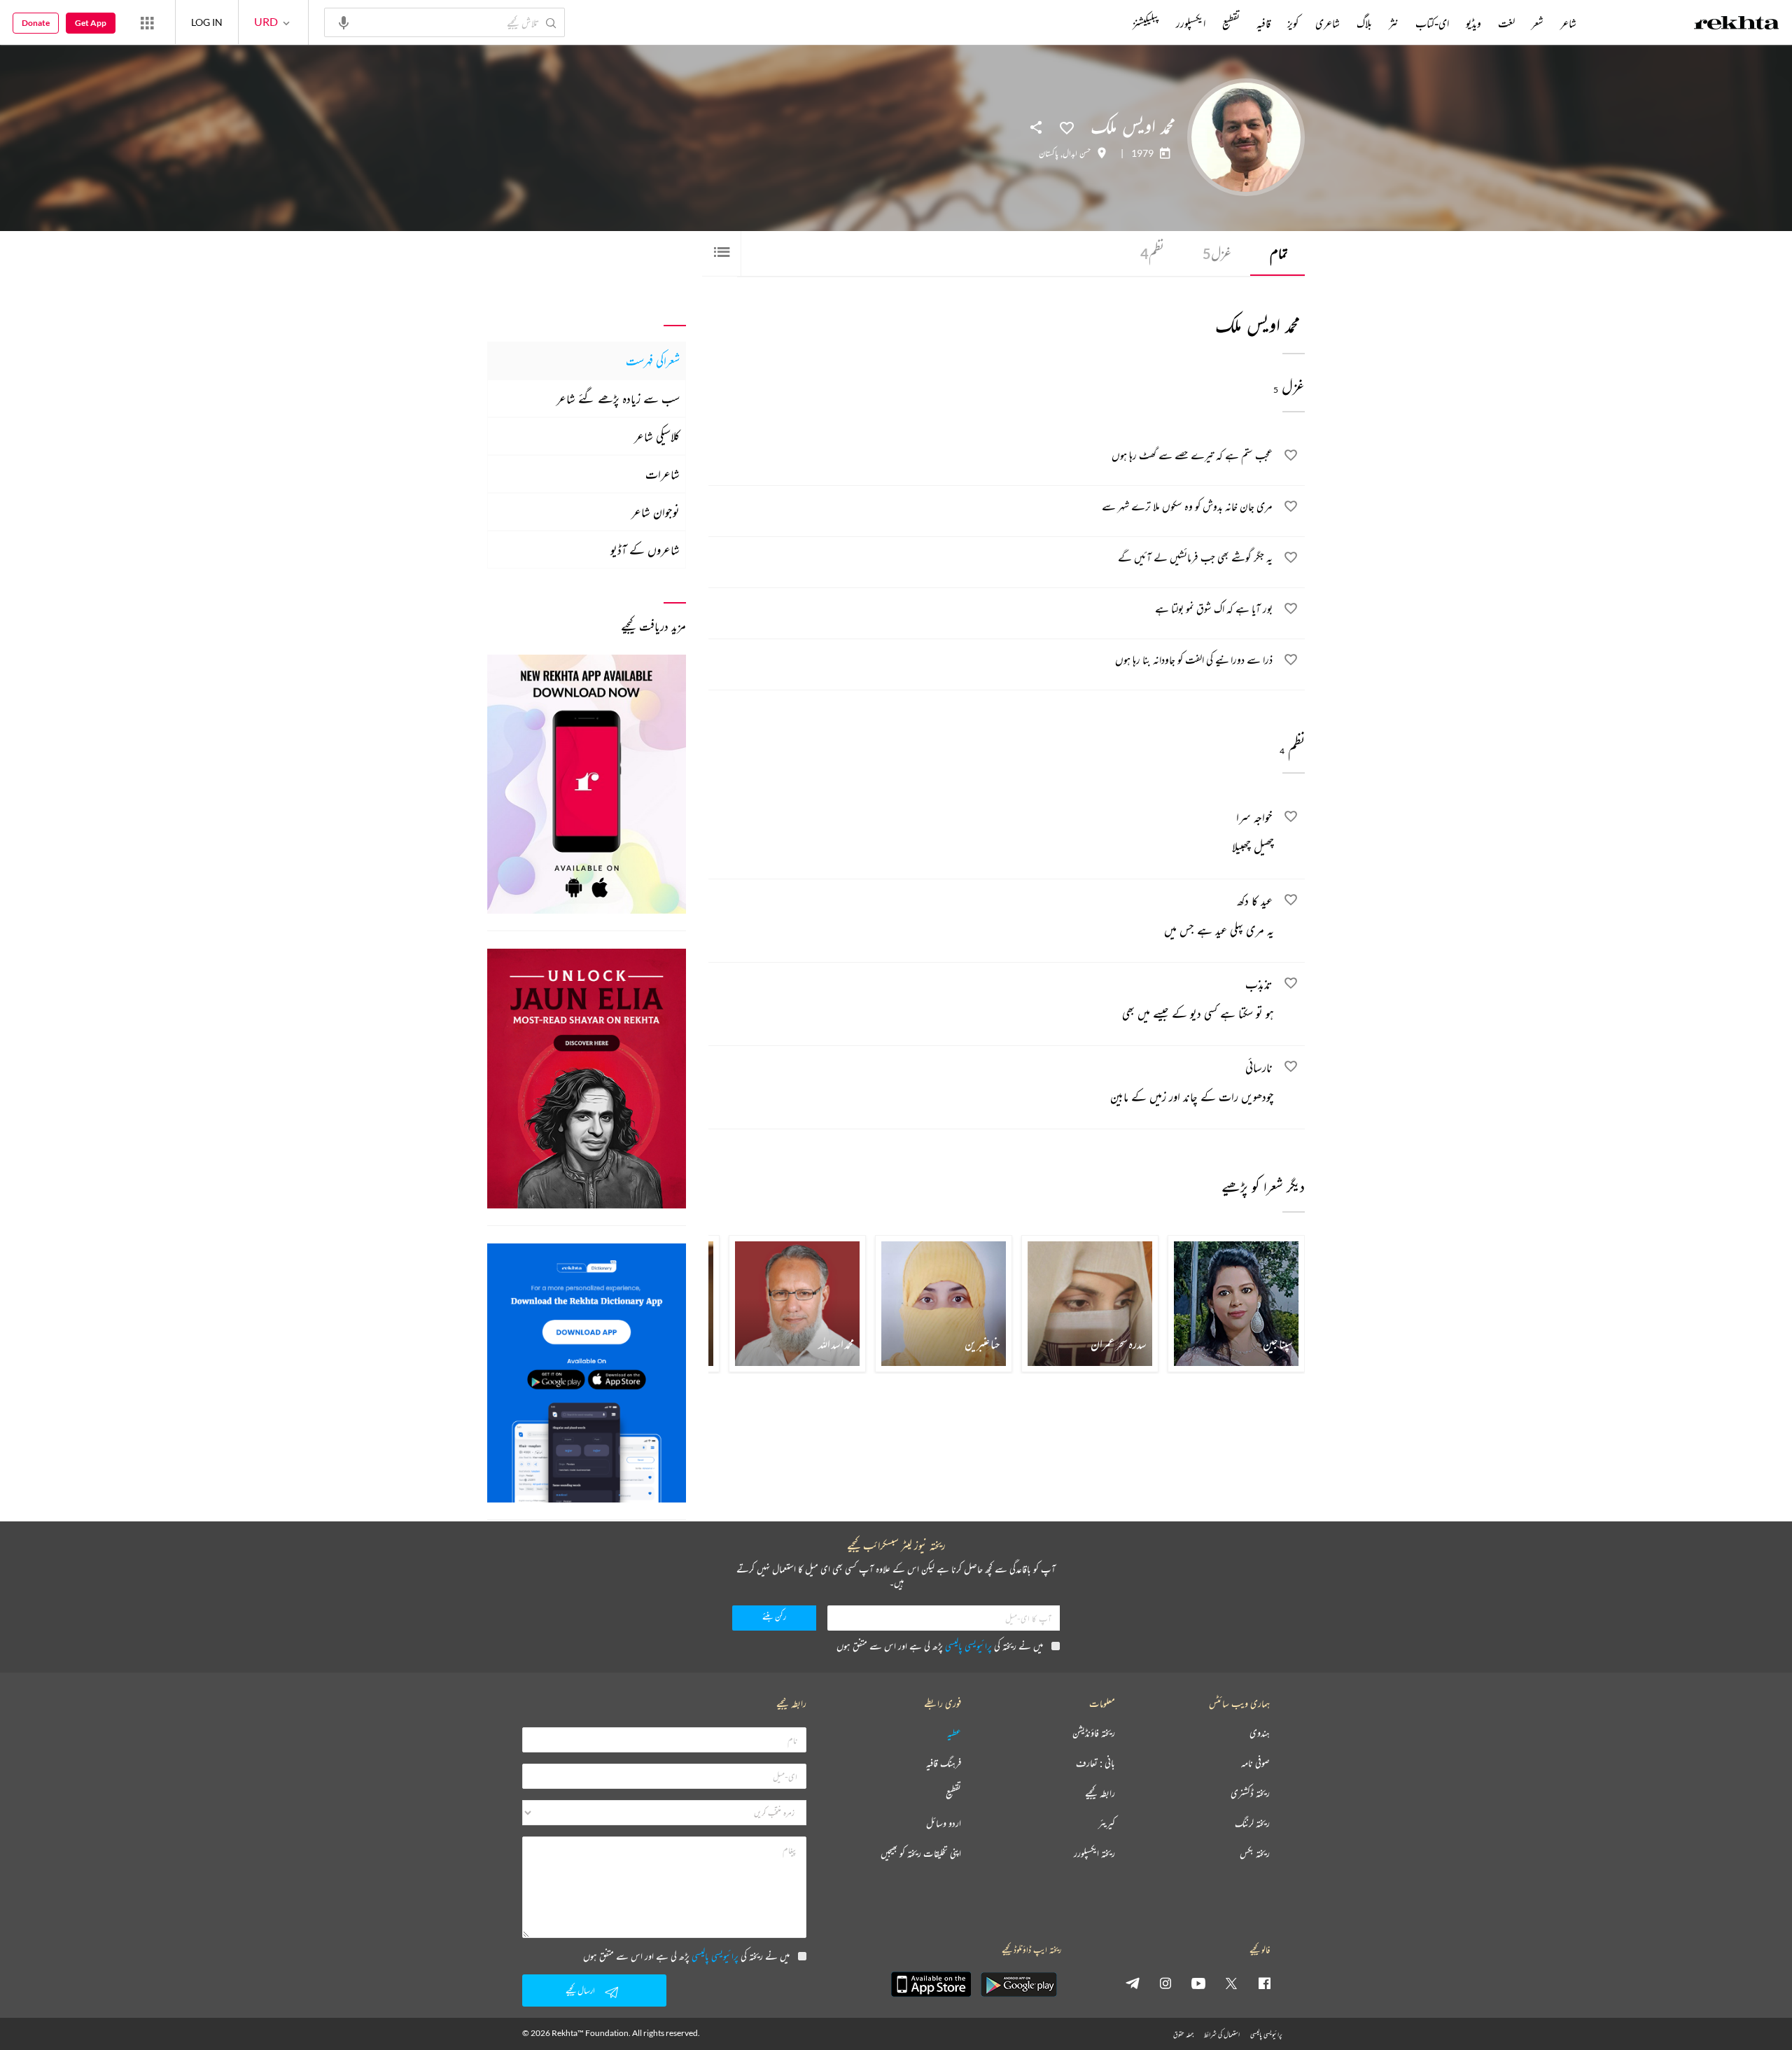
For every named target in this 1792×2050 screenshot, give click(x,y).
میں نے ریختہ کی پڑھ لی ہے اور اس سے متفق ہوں (940, 1646)
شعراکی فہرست (653, 361)
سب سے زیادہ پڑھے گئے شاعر (618, 398)
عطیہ (954, 1733)
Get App (91, 23)
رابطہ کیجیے (1100, 1793)
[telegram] (1133, 1983)
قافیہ (1263, 23)
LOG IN (207, 22)
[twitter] (1231, 1983)
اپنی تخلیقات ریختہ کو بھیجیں (921, 1854)
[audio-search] (344, 22)
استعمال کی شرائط (1222, 2034)
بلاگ (1364, 23)
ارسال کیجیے (580, 1990)
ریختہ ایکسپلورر (1094, 1854)
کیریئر (1107, 1824)
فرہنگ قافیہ (944, 1763)
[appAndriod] (1018, 1984)
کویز (1293, 23)
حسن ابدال (1077, 153)
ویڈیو (1473, 23)
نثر (1394, 23)
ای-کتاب (1432, 23)
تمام (1279, 253)
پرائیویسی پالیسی (968, 1646)
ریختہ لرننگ (1252, 1824)
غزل (1217, 253)
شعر (1538, 23)
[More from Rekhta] (147, 22)
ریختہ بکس (1255, 1854)
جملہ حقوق (1183, 2034)
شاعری (1328, 23)
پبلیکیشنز (1146, 23)
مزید (1109, 23)
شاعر (1568, 23)
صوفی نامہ (1255, 1763)
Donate (36, 23)
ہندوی (1260, 1733)
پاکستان (1049, 153)
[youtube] (1198, 1983)
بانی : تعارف (1095, 1763)
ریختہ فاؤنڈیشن (1094, 1733)
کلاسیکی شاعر (657, 436)
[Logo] (1737, 25)
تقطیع (1231, 23)
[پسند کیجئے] (1067, 127)
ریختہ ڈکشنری (1250, 1793)
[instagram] (1165, 1983)
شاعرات (663, 474)
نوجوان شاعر (656, 512)
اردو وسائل (944, 1824)
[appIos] (931, 1984)
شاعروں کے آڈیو (645, 550)
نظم (1152, 253)
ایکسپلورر (1191, 23)
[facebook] (1264, 1983)
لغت (1506, 23)
